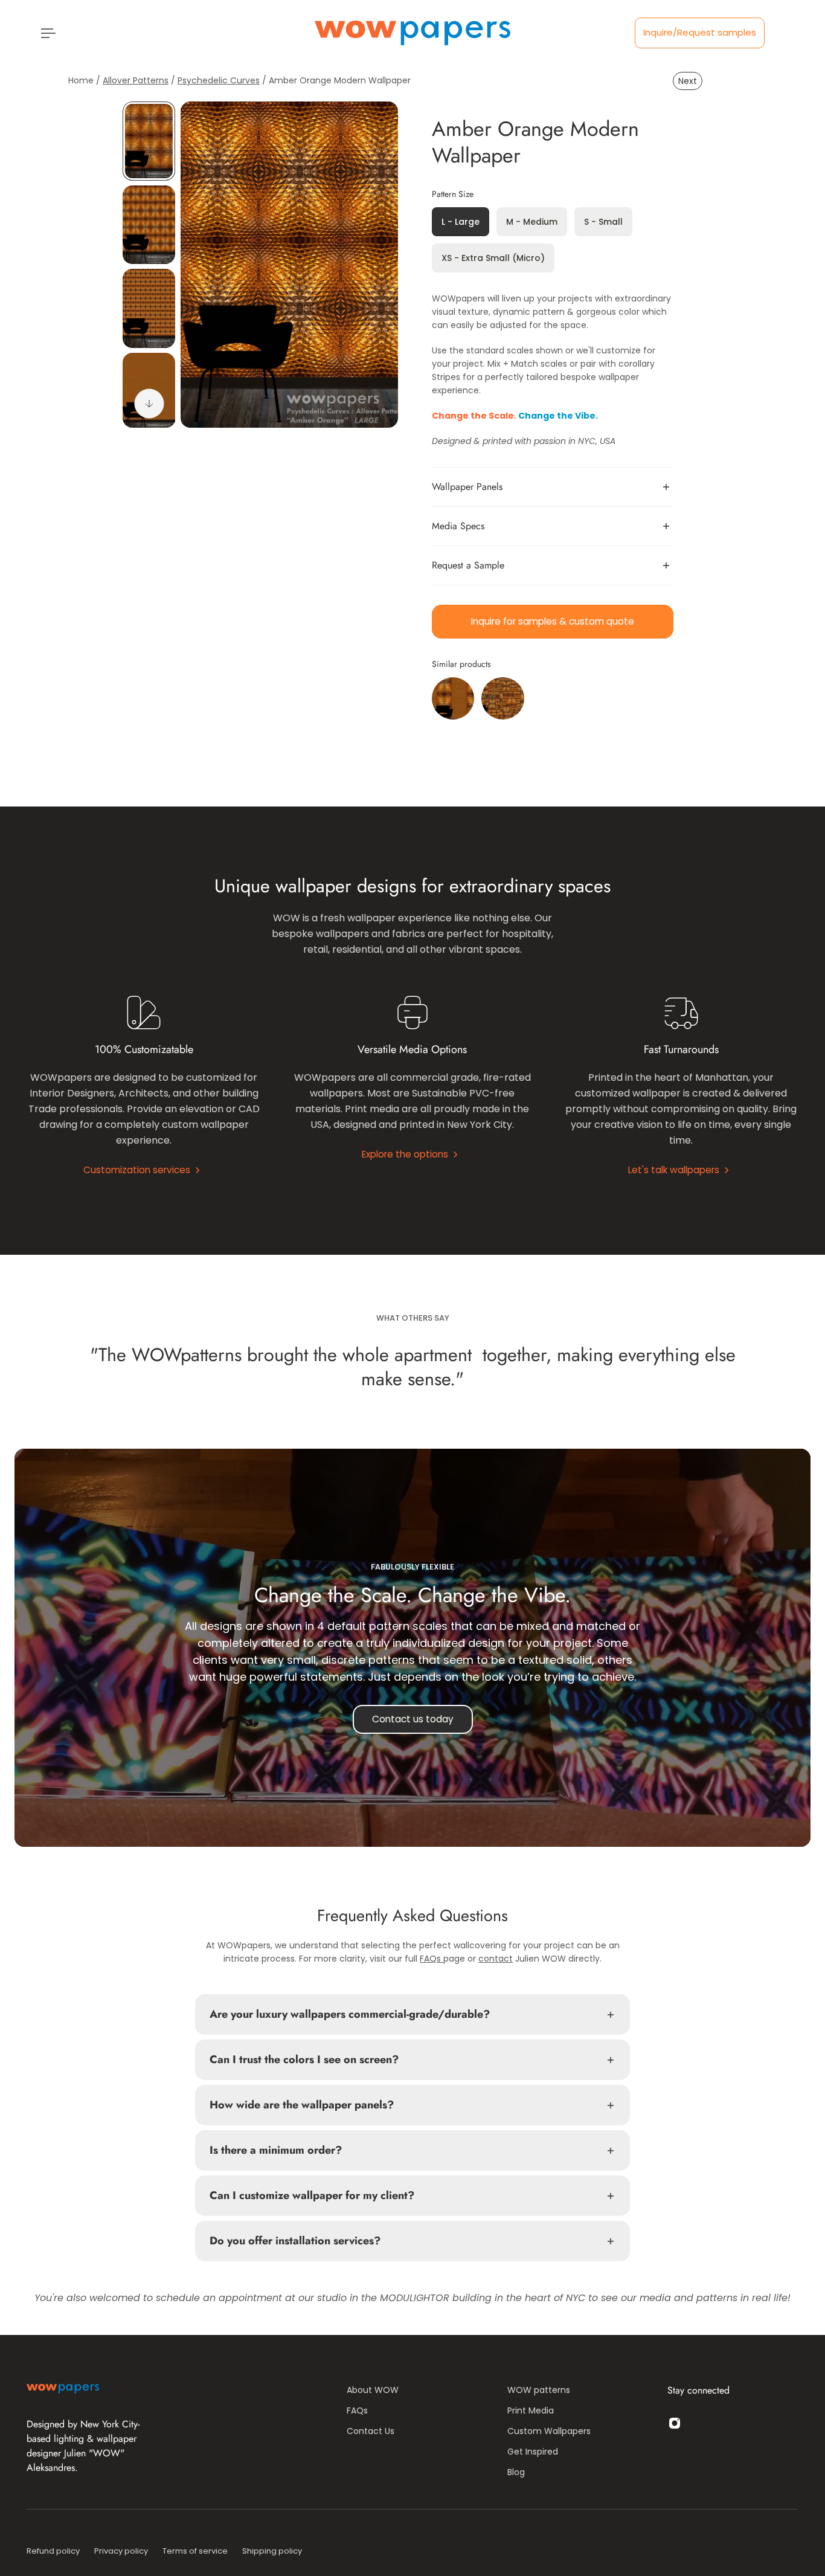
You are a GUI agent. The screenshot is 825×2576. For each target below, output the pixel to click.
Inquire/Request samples (700, 32)
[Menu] (46, 33)
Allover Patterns (136, 80)
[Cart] (786, 33)
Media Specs (458, 526)
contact (496, 1959)
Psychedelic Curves (219, 80)
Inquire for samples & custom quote (553, 621)
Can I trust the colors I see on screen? (304, 2059)
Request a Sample (468, 565)
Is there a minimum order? (276, 2150)
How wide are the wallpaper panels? (303, 2105)
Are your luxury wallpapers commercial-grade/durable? (350, 2014)
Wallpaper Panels (467, 487)
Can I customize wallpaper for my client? (312, 2195)
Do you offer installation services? (295, 2241)
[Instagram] (675, 2423)
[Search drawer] (772, 33)
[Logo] (412, 33)
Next (688, 81)
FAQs (432, 1959)
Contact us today (413, 1719)
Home (82, 80)
